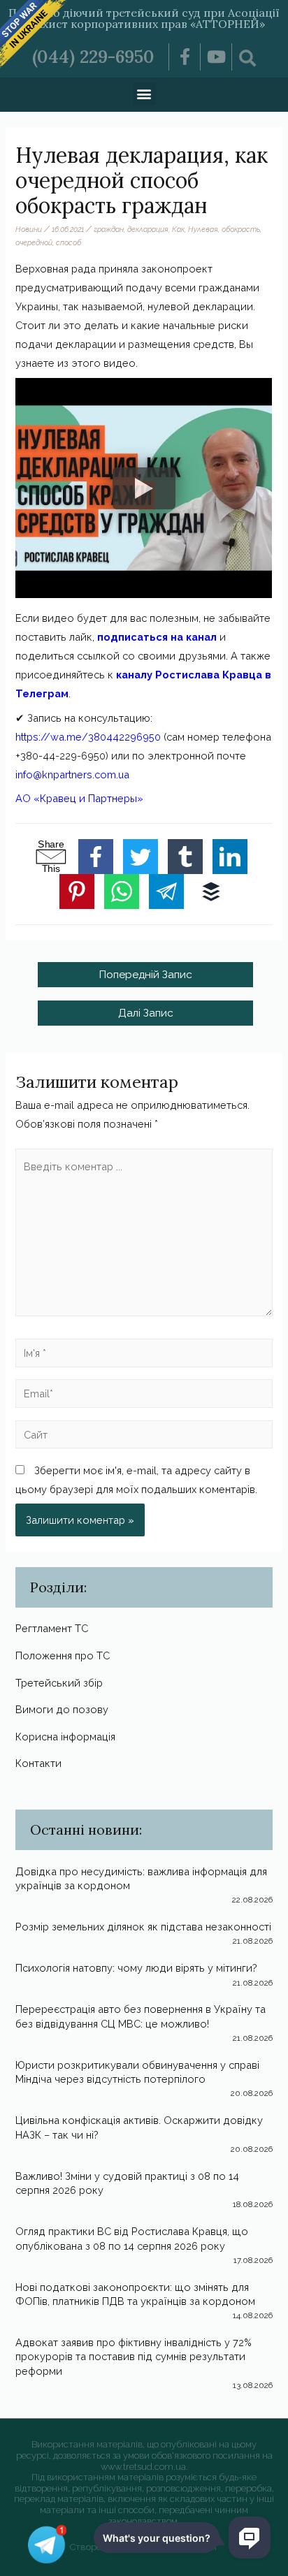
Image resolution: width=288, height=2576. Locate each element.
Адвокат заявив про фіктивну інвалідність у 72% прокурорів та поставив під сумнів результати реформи (134, 2357)
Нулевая (203, 229)
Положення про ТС (63, 1656)
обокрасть (241, 229)
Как (178, 229)
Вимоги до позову (62, 1709)
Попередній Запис (145, 974)
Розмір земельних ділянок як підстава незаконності (143, 1927)
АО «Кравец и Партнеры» (79, 798)
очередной (34, 242)
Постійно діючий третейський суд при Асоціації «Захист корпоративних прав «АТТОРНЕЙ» (144, 18)
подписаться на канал (157, 637)
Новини (29, 229)
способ (69, 242)
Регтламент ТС (52, 1628)
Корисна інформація (65, 1737)
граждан (109, 229)
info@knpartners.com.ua (72, 774)
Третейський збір (59, 1683)
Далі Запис (146, 1013)
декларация (148, 229)
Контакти (38, 1763)
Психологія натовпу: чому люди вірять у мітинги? (136, 1968)
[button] (144, 93)
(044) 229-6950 (93, 57)
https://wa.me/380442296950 (88, 737)
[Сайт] (144, 1437)
